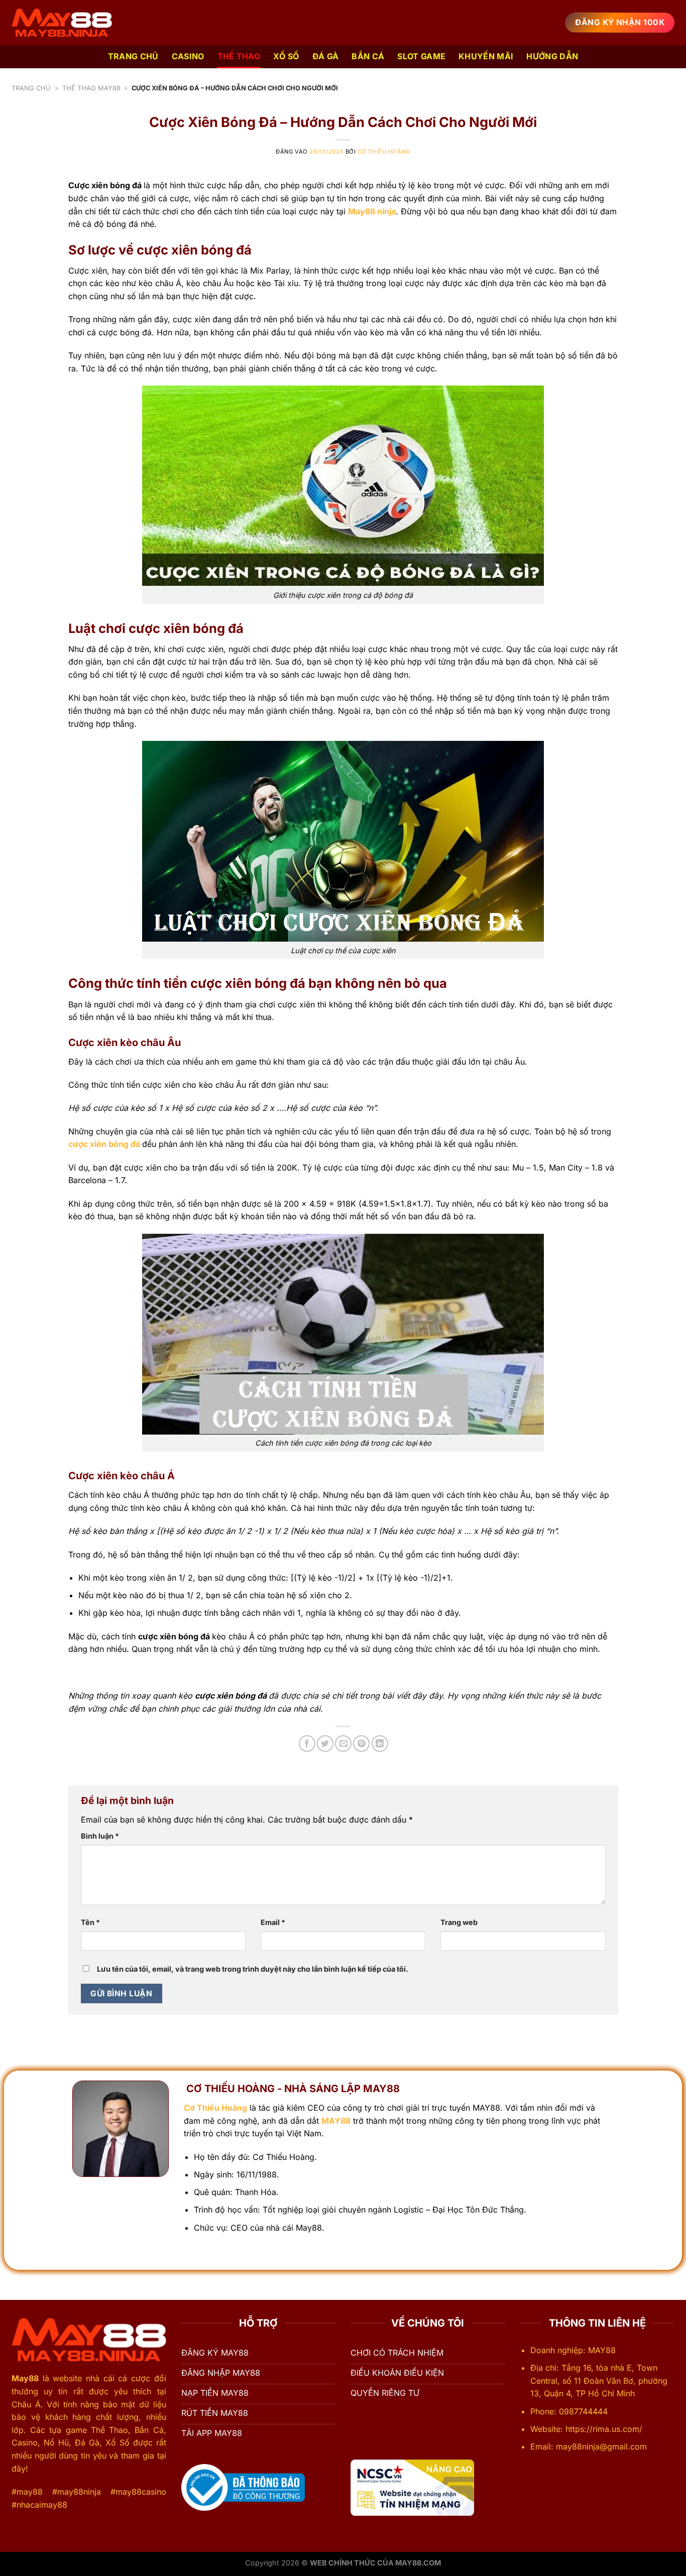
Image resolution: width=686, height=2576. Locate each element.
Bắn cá (368, 56)
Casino (188, 56)
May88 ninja (372, 211)
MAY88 (336, 2121)
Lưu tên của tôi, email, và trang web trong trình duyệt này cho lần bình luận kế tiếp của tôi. (253, 1969)
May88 (25, 2378)
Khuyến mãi (486, 56)
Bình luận (100, 1836)
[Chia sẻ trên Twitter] (325, 1744)
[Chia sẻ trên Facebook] (307, 1744)
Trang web (459, 1922)
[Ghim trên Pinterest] (361, 1744)
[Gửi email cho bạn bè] (343, 1744)
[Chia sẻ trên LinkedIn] (380, 1744)
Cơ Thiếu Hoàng (384, 152)
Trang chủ (133, 56)
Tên (90, 1922)
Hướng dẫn (552, 56)
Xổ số (286, 56)
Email (273, 1922)
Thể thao (239, 56)
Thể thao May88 (91, 88)
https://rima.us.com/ (605, 2429)
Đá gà (326, 56)
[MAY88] (62, 23)
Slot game (421, 56)
